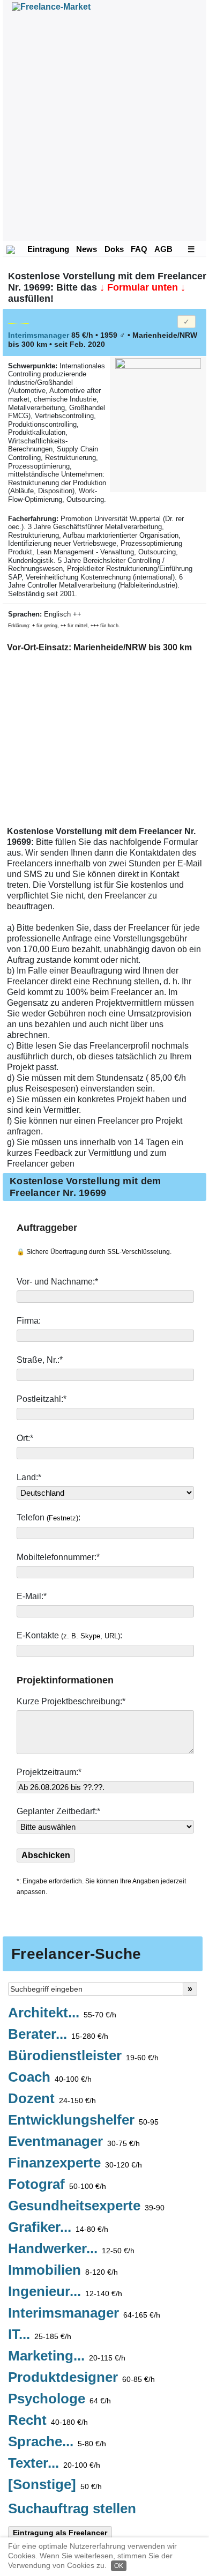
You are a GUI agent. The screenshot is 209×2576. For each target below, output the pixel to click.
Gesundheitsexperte (86, 2206)
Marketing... (67, 2356)
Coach (50, 2077)
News (87, 249)
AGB (163, 249)
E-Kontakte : (70, 1635)
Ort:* (26, 1438)
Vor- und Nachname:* (58, 1282)
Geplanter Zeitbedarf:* (58, 1811)
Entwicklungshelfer (83, 2120)
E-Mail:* (33, 1596)
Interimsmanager (84, 2313)
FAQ (139, 249)
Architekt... (62, 2013)
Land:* (29, 1477)
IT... (40, 2335)
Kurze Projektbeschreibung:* (72, 1701)
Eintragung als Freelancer (60, 2533)
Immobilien (63, 2270)
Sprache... (57, 2442)
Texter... (54, 2463)
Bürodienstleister (83, 2056)
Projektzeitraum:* (49, 1772)
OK (119, 2566)
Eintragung (48, 249)
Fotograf (57, 2185)
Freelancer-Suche (76, 1954)
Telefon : (50, 1517)
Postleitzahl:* (43, 1399)
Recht (48, 2421)
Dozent (52, 2099)
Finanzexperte (75, 2163)
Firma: (30, 1321)
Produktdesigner (81, 2378)
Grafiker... (58, 2228)
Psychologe (59, 2399)
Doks (114, 249)
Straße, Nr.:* (41, 1360)
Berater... (58, 2035)
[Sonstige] (55, 2485)
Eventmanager (74, 2142)
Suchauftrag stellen (72, 2508)
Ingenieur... (65, 2292)
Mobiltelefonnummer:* (59, 1557)
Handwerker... (71, 2249)
